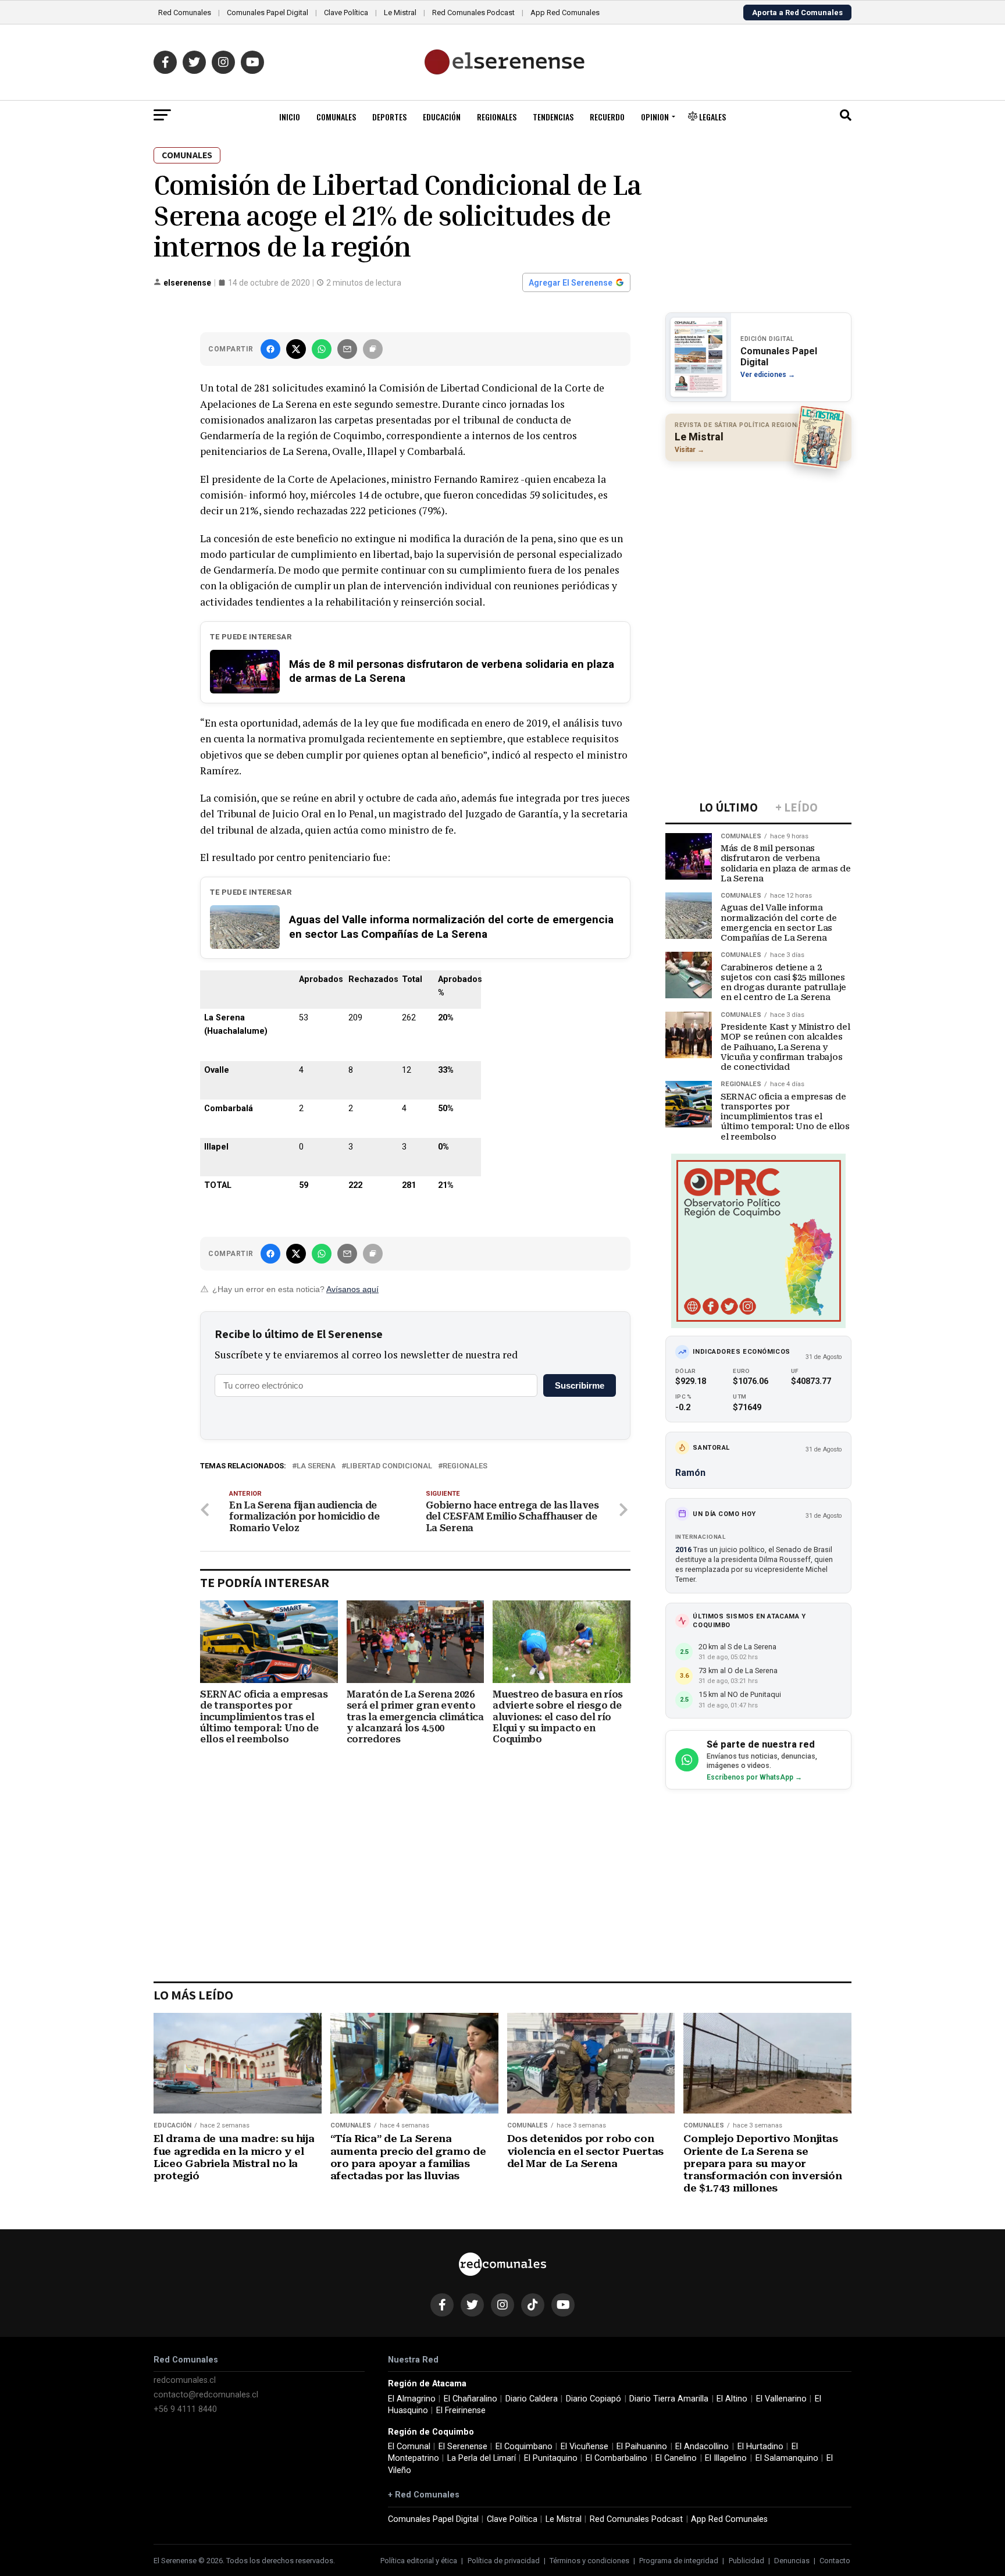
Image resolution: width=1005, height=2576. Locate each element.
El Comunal (409, 2447)
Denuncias (792, 2561)
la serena (316, 1466)
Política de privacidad (504, 2561)
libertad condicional (389, 1466)
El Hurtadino (760, 2447)
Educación (442, 117)
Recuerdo (607, 117)
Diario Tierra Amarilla (669, 2399)
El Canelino (676, 2458)
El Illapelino (726, 2458)
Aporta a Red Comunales (797, 13)
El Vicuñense (585, 2447)
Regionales (497, 117)
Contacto (835, 2561)
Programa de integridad (679, 2561)
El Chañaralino (471, 2399)
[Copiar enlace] (373, 349)
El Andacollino (702, 2447)
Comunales (336, 117)
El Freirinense (461, 2410)
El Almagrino (412, 2399)
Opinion (655, 117)
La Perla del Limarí (482, 2458)
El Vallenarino (781, 2399)
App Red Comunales (565, 13)
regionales (465, 1466)
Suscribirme (580, 1385)
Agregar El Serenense (571, 283)
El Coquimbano (524, 2447)
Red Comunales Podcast (473, 13)
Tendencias (553, 117)
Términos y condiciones (589, 2561)
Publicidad (746, 2561)
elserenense (187, 283)
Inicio (290, 117)
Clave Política (346, 13)
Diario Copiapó (594, 2399)
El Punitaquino (551, 2458)
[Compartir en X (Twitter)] (296, 349)
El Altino (732, 2399)
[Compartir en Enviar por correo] (347, 349)
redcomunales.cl (185, 2380)
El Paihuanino (642, 2447)
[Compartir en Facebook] (270, 349)
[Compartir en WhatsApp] (322, 349)
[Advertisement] (758, 546)
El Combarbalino (616, 2458)
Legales (712, 117)
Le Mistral (400, 13)
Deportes (389, 117)
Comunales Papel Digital (268, 13)
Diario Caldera (532, 2399)
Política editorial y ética (419, 2561)
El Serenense (463, 2447)
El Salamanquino (787, 2458)
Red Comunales (185, 13)
